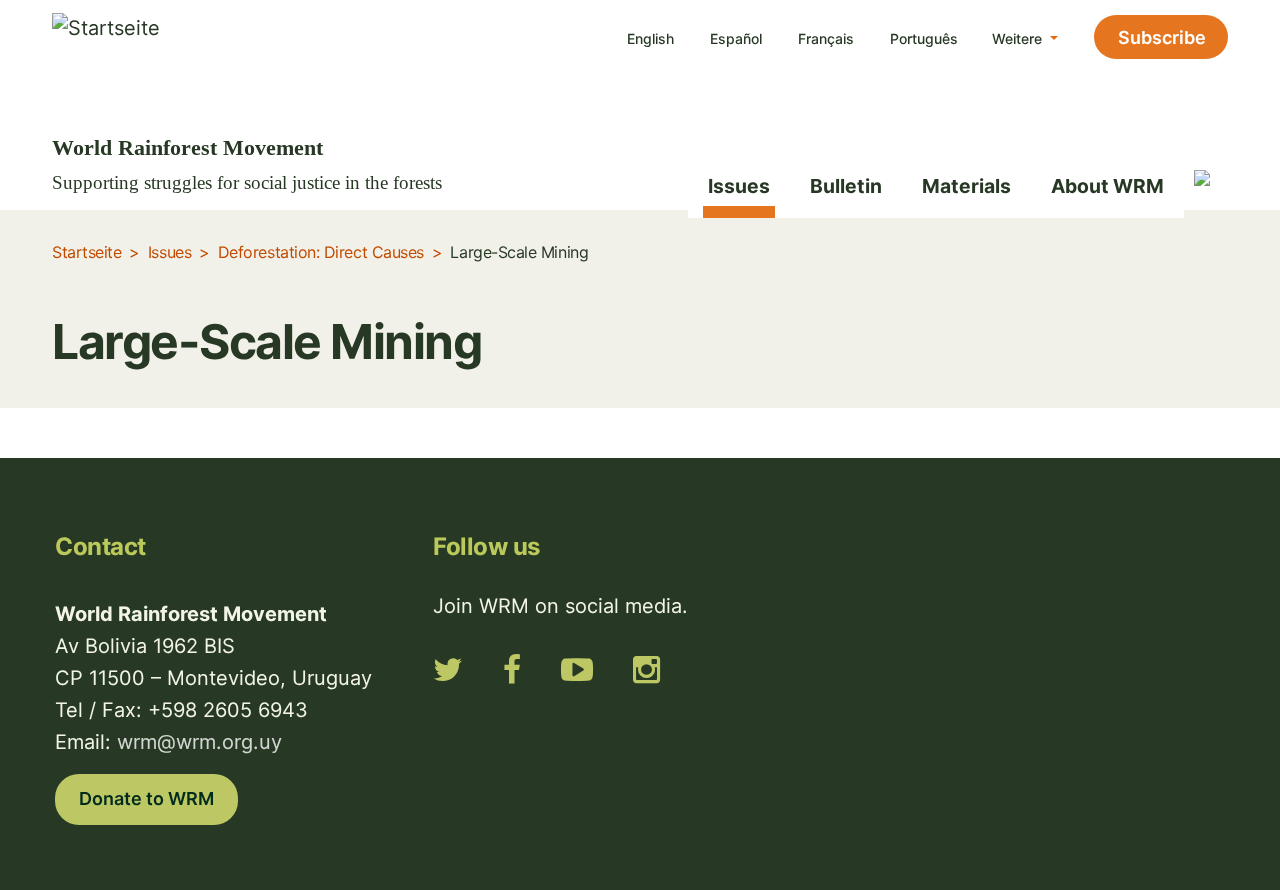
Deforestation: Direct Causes (321, 252)
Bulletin (846, 186)
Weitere (1019, 38)
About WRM (1107, 186)
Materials (966, 186)
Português (924, 38)
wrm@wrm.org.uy (199, 742)
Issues (739, 186)
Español (736, 38)
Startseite (86, 252)
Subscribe (1162, 37)
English (650, 38)
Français (826, 38)
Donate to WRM (146, 798)
